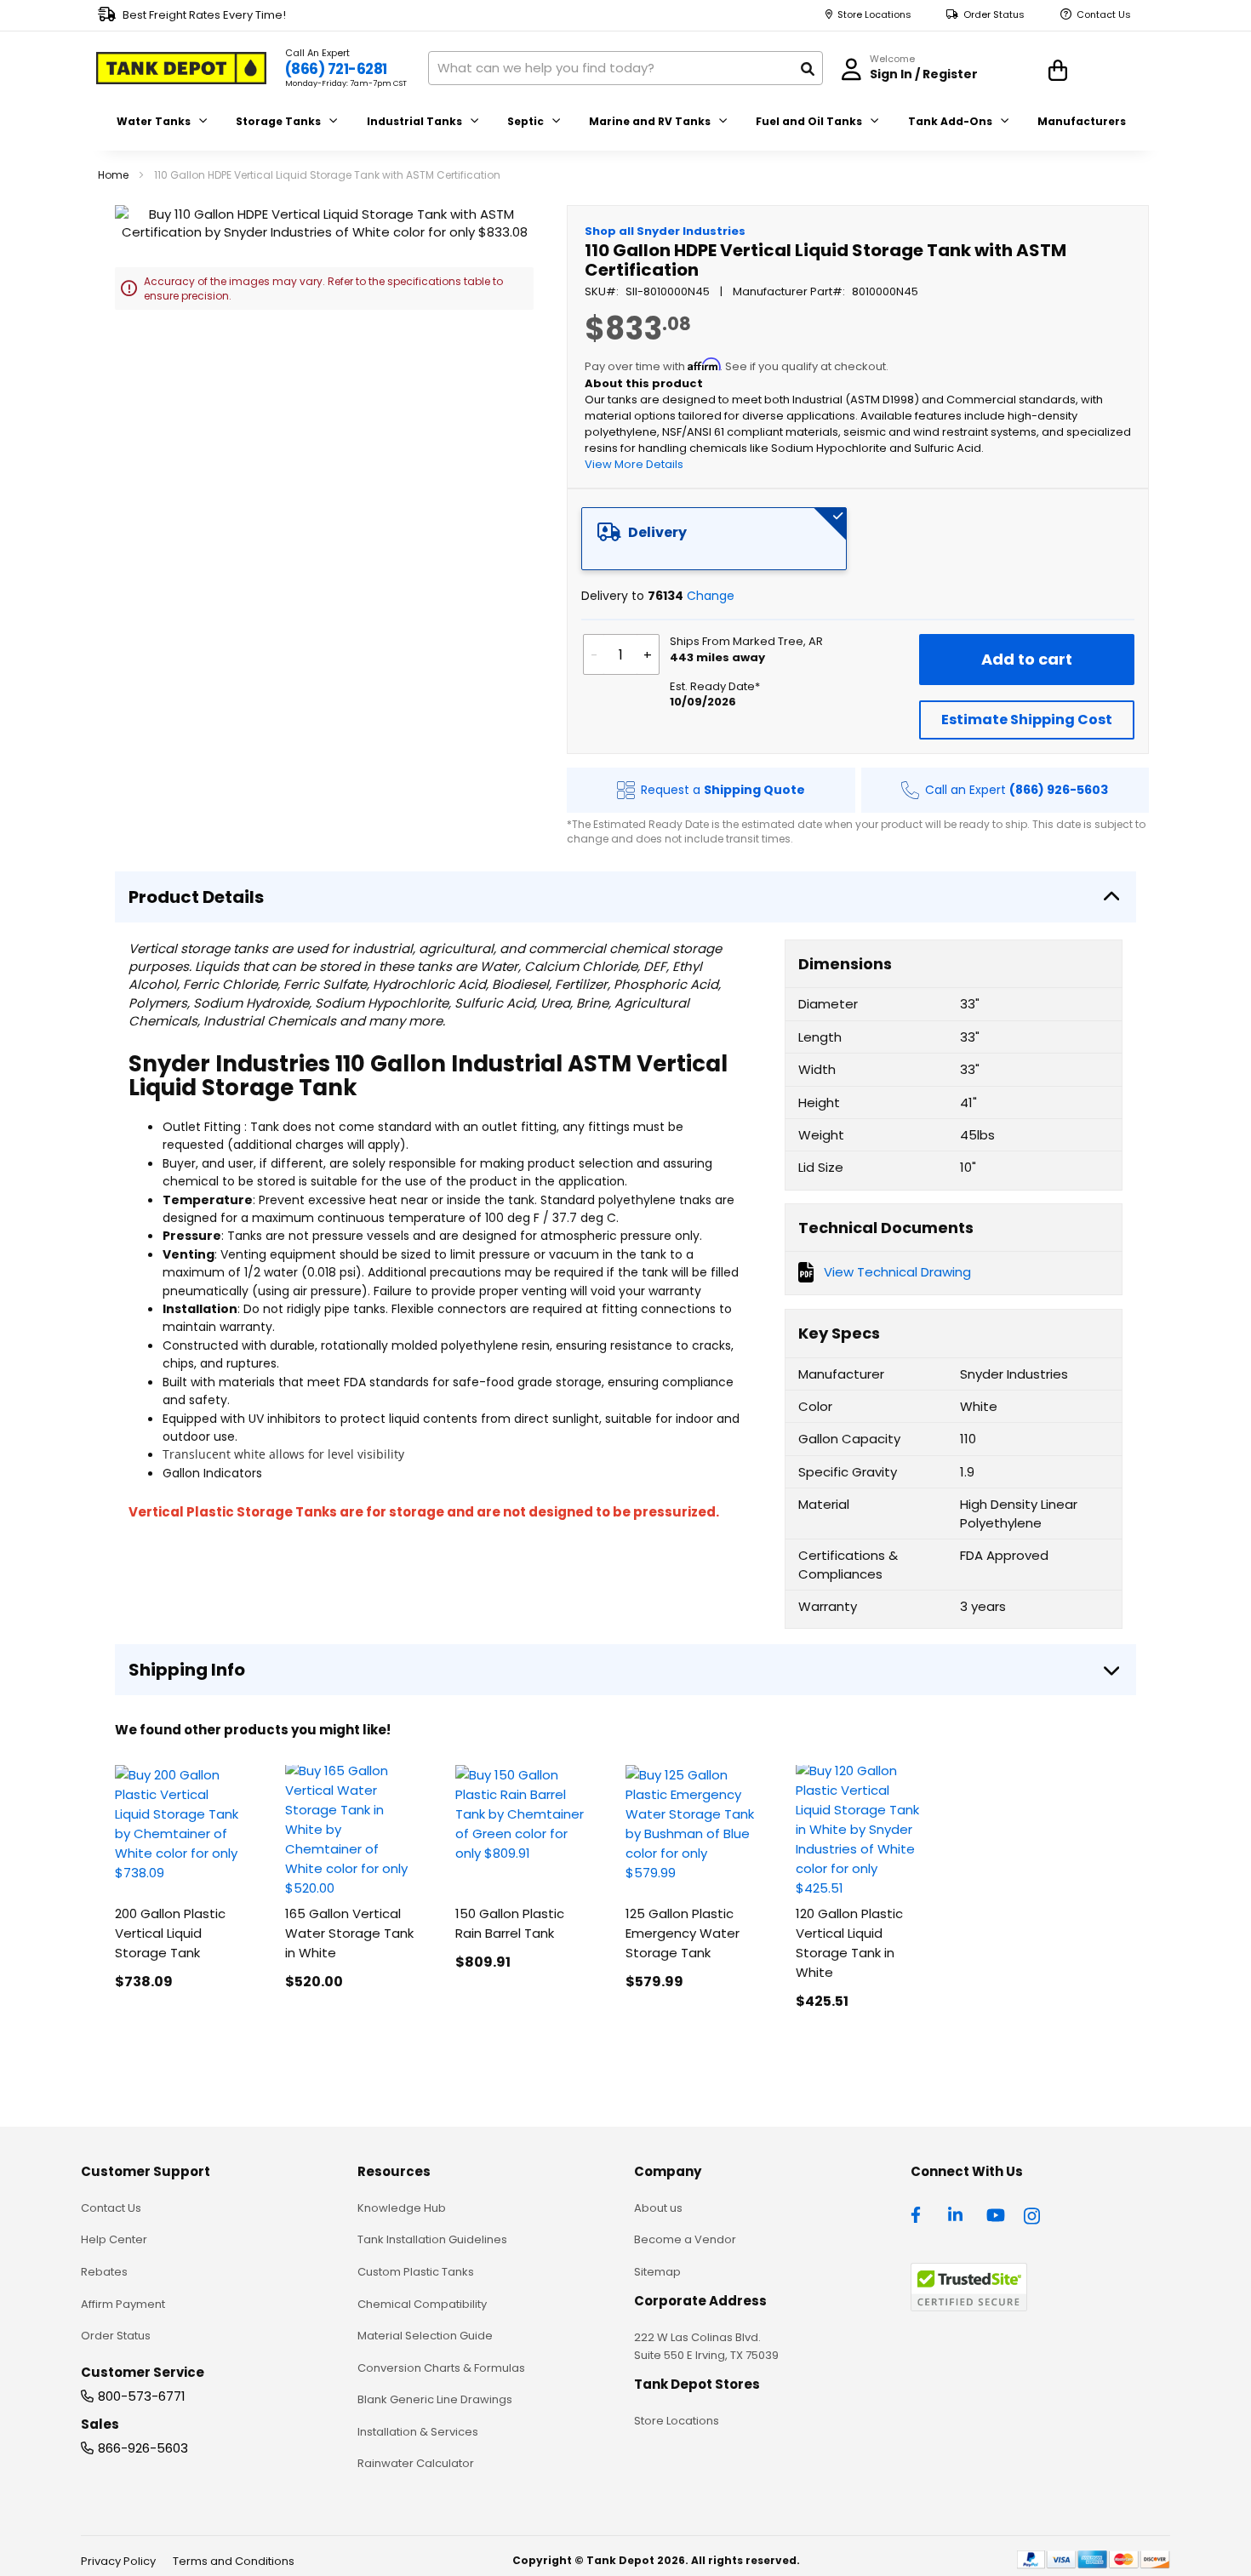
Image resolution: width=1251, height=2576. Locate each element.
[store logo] (181, 68)
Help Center (114, 2239)
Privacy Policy (118, 2561)
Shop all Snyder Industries (665, 231)
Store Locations (874, 15)
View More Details (634, 464)
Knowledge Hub (402, 2208)
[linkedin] (957, 2213)
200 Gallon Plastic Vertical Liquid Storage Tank (170, 1933)
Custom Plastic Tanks (416, 2272)
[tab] (714, 539)
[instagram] (1033, 2213)
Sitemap (657, 2272)
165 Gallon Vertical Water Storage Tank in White (349, 1933)
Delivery (657, 532)
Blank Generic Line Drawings (435, 2399)
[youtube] (996, 2213)
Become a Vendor (685, 2239)
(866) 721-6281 (336, 69)
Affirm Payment (123, 2304)
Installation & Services (418, 2432)
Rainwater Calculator (416, 2463)
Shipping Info (187, 1670)
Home (113, 175)
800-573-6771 (142, 2396)
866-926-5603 (143, 2448)
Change (711, 596)
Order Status (994, 15)
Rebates (104, 2272)
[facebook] (920, 2213)
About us (658, 2208)
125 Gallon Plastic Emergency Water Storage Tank (683, 1933)
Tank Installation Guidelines (432, 2239)
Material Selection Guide (425, 2336)
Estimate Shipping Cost (1027, 720)
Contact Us (1104, 15)
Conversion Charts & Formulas (441, 2368)
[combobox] (625, 68)
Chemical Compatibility (422, 2304)
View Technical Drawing (897, 1272)
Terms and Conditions (234, 2561)
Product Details (196, 897)
